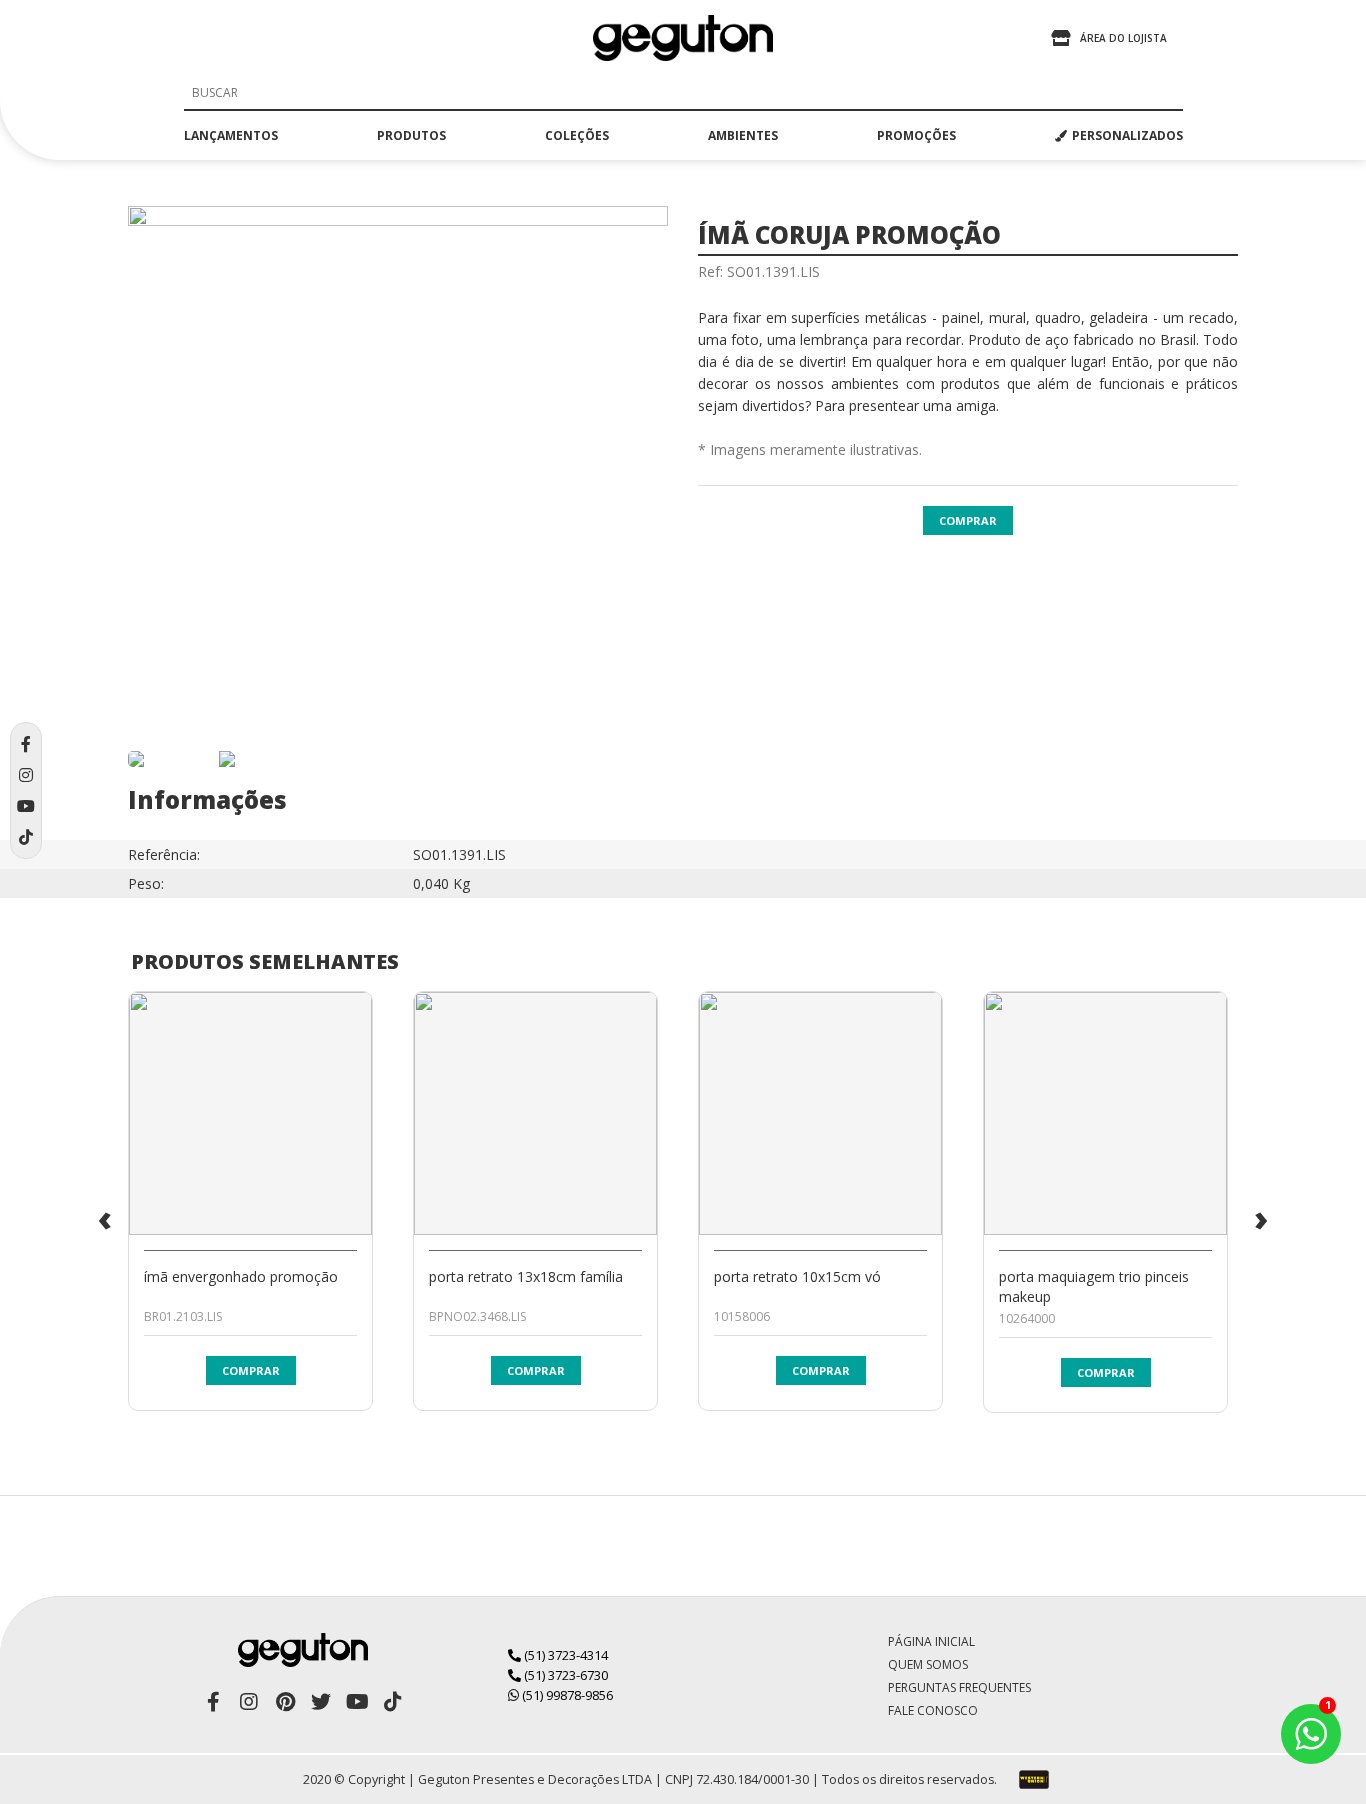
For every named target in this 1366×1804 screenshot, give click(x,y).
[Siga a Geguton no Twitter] (321, 1702)
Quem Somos (928, 1664)
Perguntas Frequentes (959, 1687)
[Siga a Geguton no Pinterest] (285, 1702)
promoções (916, 135)
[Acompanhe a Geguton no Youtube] (357, 1702)
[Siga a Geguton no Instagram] (249, 1702)
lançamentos (231, 135)
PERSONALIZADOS (1127, 135)
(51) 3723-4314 (564, 1655)
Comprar (968, 520)
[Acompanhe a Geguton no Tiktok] (393, 1702)
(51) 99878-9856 (566, 1695)
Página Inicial (931, 1641)
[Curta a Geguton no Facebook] (213, 1702)
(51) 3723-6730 (564, 1675)
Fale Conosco (933, 1710)
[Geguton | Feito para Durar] (683, 38)
